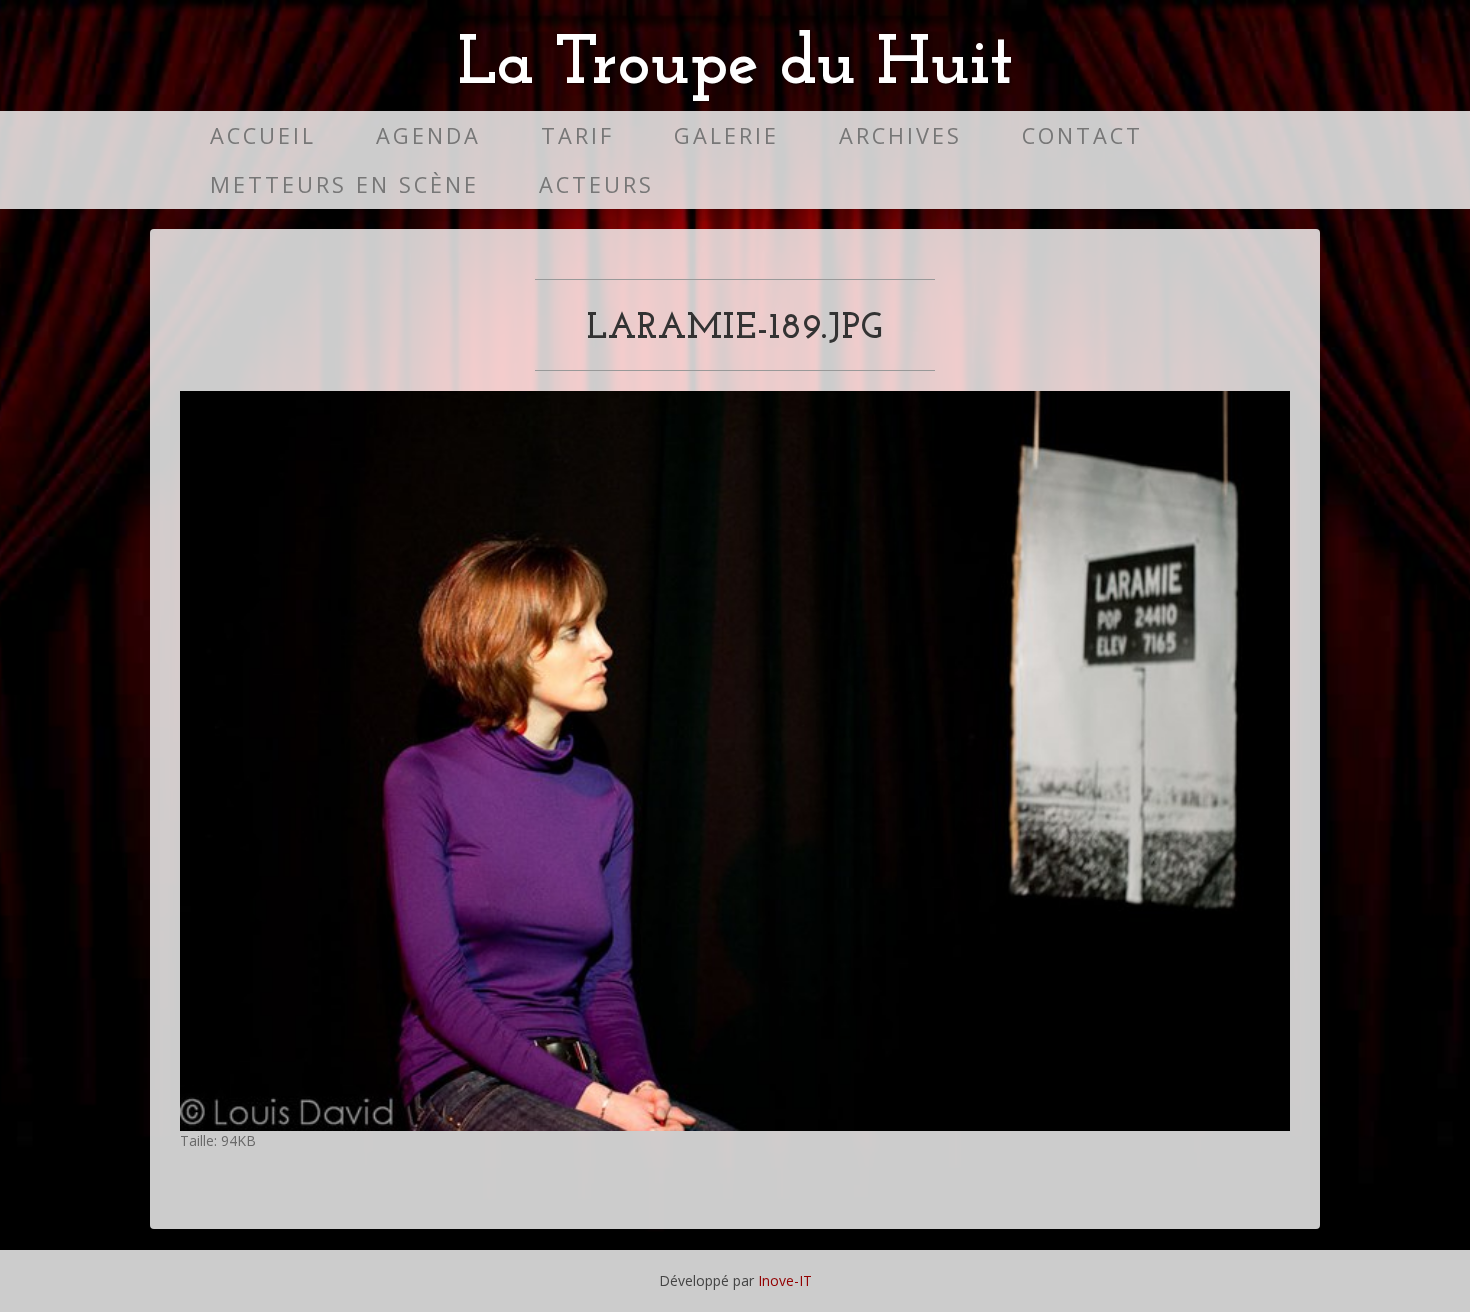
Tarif (577, 135)
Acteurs (596, 184)
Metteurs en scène (344, 184)
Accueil (263, 135)
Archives (900, 135)
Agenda (428, 135)
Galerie (726, 135)
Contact (1082, 135)
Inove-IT (785, 1280)
